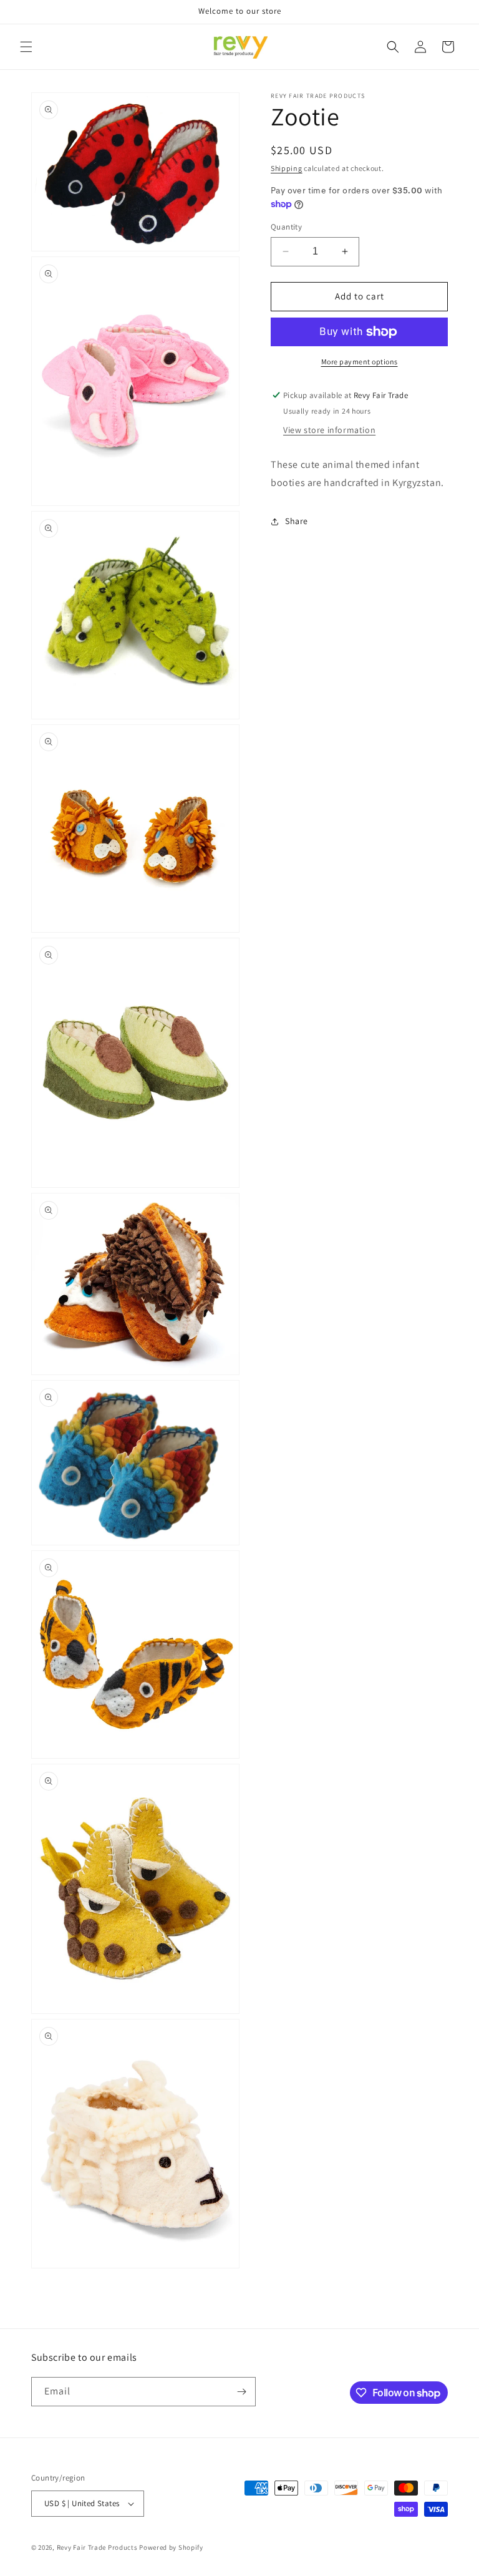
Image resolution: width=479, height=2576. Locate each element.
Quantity (286, 227)
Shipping (287, 168)
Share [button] (297, 521)
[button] (26, 47)
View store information (329, 430)
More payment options (360, 362)
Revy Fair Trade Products (97, 2547)
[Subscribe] (241, 2392)
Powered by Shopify (171, 2547)
